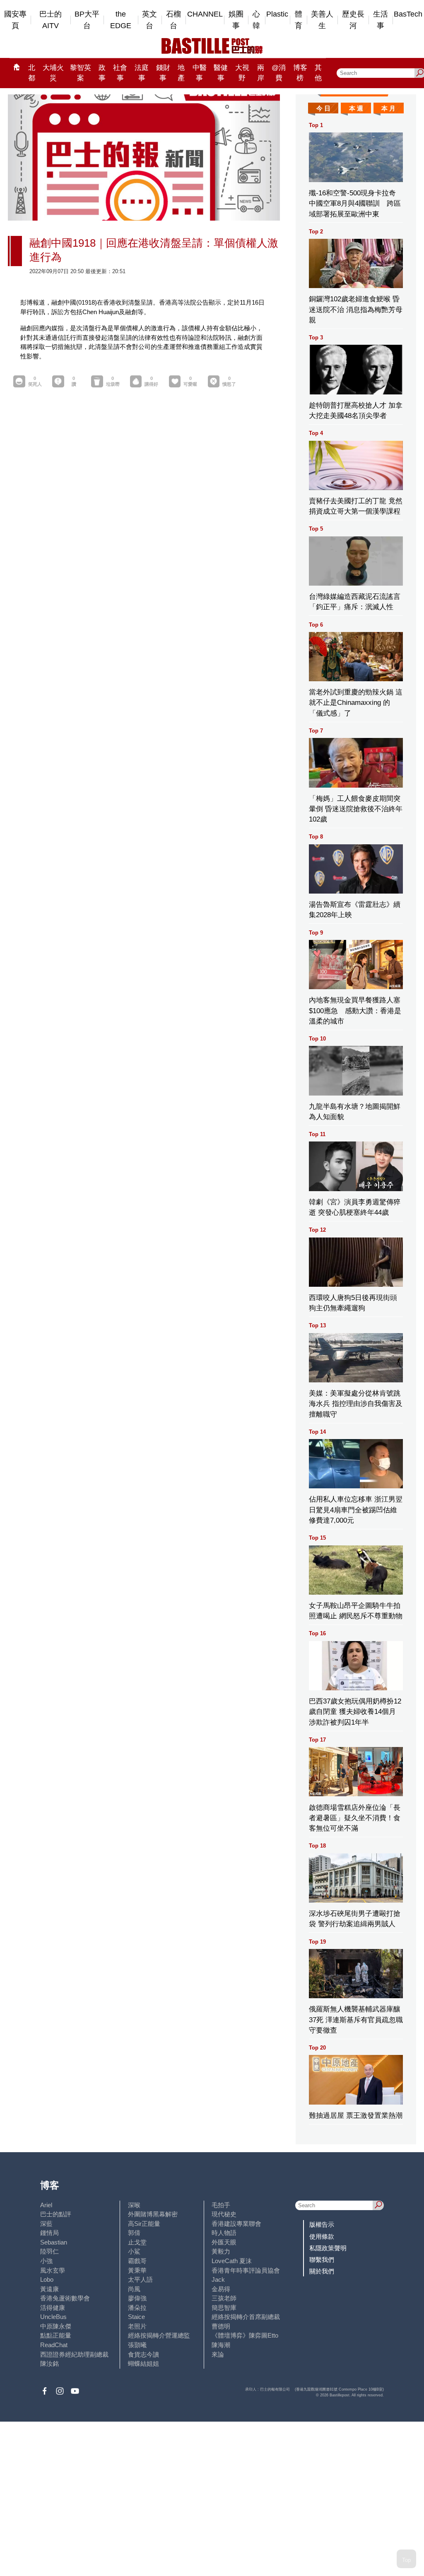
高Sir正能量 (144, 2224)
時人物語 (224, 2233)
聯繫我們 (322, 2260)
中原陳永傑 (56, 2326)
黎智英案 (81, 73)
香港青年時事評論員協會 (246, 2270)
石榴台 (173, 20)
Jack (218, 2279)
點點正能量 (56, 2335)
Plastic (277, 14)
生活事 (381, 20)
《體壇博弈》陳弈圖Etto (245, 2335)
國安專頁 (15, 20)
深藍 (46, 2224)
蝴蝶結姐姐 (143, 2363)
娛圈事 (236, 20)
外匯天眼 (224, 2242)
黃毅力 (221, 2251)
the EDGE (121, 20)
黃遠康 (49, 2289)
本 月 (388, 108)
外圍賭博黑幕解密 (153, 2214)
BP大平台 (87, 20)
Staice (136, 2317)
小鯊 (134, 2251)
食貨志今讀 (143, 2354)
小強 (46, 2261)
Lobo (47, 2279)
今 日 (323, 108)
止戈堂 (137, 2242)
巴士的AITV (51, 20)
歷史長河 (353, 20)
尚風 (134, 2289)
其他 (318, 73)
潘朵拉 (137, 2308)
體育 (299, 20)
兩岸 (261, 73)
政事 (102, 73)
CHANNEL (205, 14)
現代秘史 (224, 2214)
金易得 (221, 2289)
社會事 (120, 73)
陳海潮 (221, 2345)
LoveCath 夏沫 (232, 2261)
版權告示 (322, 2224)
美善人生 (322, 20)
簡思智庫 (224, 2308)
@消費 (279, 73)
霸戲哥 (137, 2261)
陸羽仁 (49, 2251)
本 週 (356, 108)
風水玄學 (53, 2270)
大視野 (242, 73)
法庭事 (142, 73)
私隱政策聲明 (328, 2248)
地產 (181, 73)
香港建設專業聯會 (236, 2224)
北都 (32, 73)
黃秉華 (137, 2270)
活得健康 (53, 2308)
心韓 (256, 20)
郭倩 (134, 2233)
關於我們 (322, 2271)
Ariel (46, 2205)
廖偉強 (137, 2298)
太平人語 (140, 2279)
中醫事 (200, 73)
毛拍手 (221, 2205)
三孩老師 (224, 2298)
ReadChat (54, 2345)
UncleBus (53, 2317)
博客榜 (300, 73)
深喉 (134, 2205)
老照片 (137, 2326)
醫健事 (221, 73)
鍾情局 (49, 2233)
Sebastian (54, 2242)
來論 (218, 2354)
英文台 (149, 20)
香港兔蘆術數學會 (65, 2298)
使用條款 (322, 2236)
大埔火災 (53, 73)
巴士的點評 (56, 2214)
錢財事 (163, 73)
